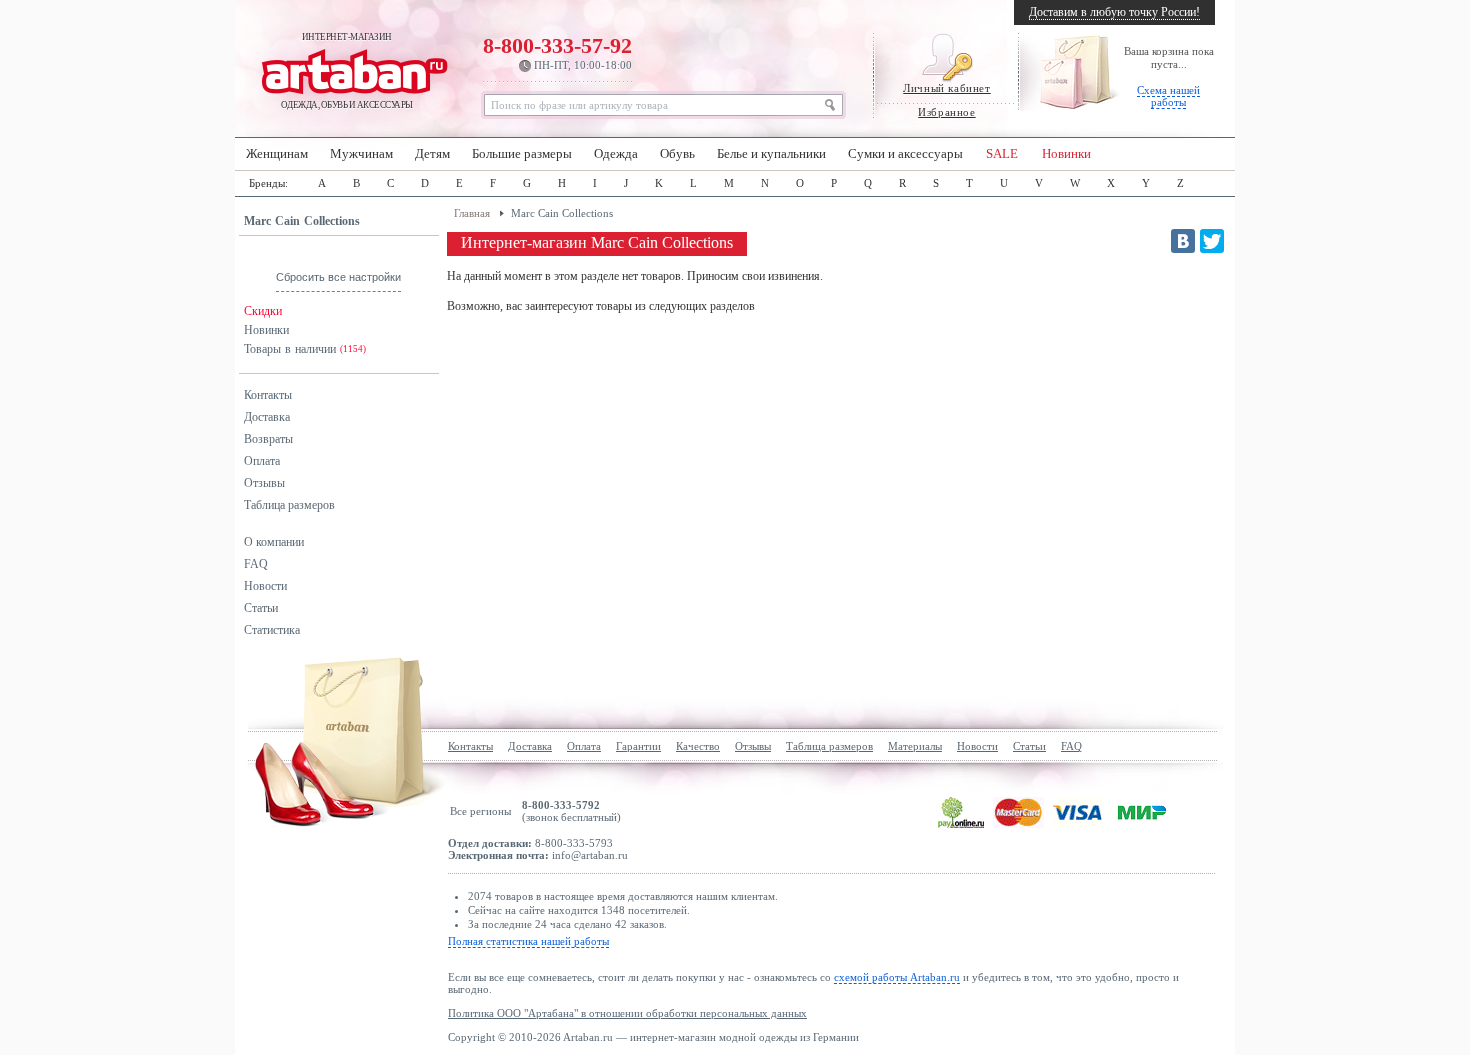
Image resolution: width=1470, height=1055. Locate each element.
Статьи (261, 608)
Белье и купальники (771, 154)
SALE (1002, 154)
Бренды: (268, 183)
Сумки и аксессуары (905, 154)
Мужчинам (361, 154)
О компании (274, 542)
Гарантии (638, 746)
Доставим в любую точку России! (1114, 12)
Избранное (946, 112)
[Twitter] (1212, 241)
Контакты (268, 395)
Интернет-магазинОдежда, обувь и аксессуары (347, 71)
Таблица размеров (289, 505)
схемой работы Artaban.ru (897, 977)
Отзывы (264, 483)
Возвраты (268, 439)
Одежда (616, 154)
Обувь (677, 154)
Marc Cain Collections (302, 221)
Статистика (272, 630)
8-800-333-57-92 (557, 52)
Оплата (262, 461)
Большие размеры (522, 154)
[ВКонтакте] (1183, 241)
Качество (698, 746)
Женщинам (277, 154)
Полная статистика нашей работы (528, 941)
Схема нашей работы (1168, 96)
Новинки (1066, 154)
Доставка (267, 417)
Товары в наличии (305, 349)
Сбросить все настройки (338, 277)
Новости (265, 586)
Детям (432, 154)
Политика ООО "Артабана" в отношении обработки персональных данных (627, 1013)
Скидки (263, 311)
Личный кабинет (946, 88)
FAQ (256, 564)
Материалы (915, 746)
